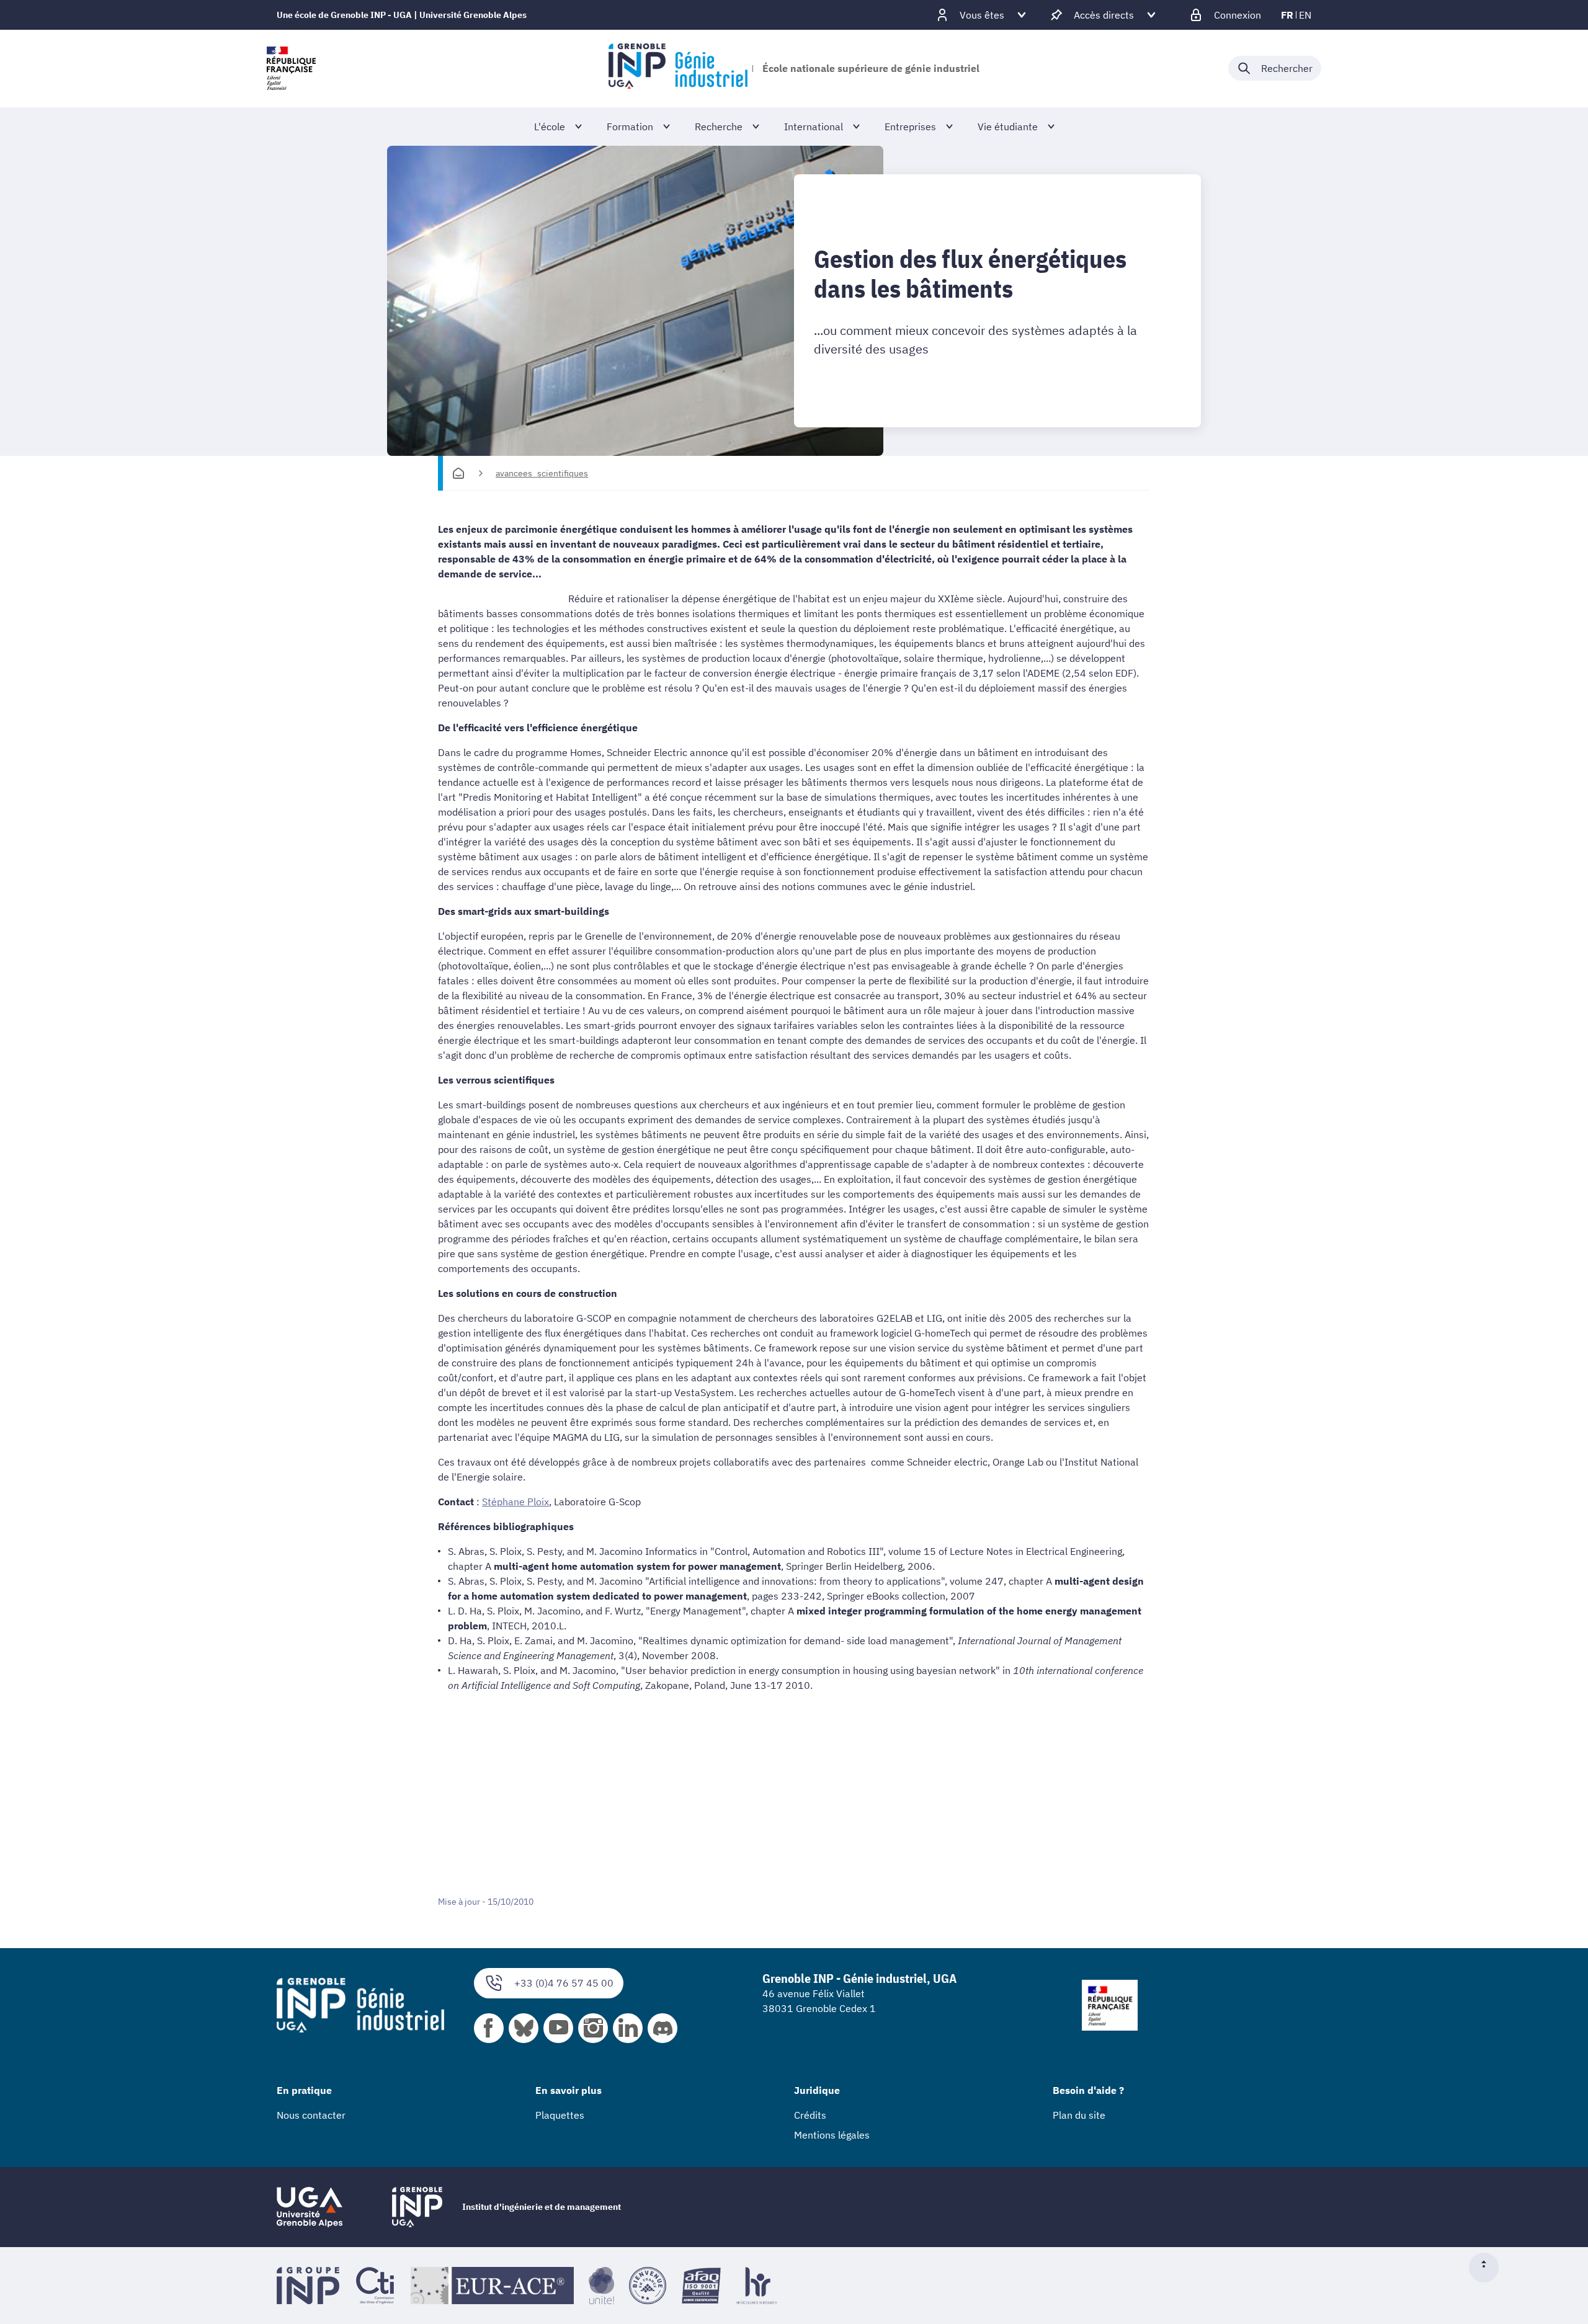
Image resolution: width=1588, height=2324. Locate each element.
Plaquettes (560, 2115)
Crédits (810, 2115)
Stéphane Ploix (515, 1502)
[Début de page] (1489, 2268)
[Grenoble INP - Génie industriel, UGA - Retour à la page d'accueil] (678, 68)
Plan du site (1079, 2115)
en (1305, 15)
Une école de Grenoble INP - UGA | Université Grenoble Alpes (402, 15)
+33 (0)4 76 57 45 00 (564, 1983)
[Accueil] (458, 473)
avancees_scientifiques (542, 473)
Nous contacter (311, 2115)
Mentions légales (832, 2135)
